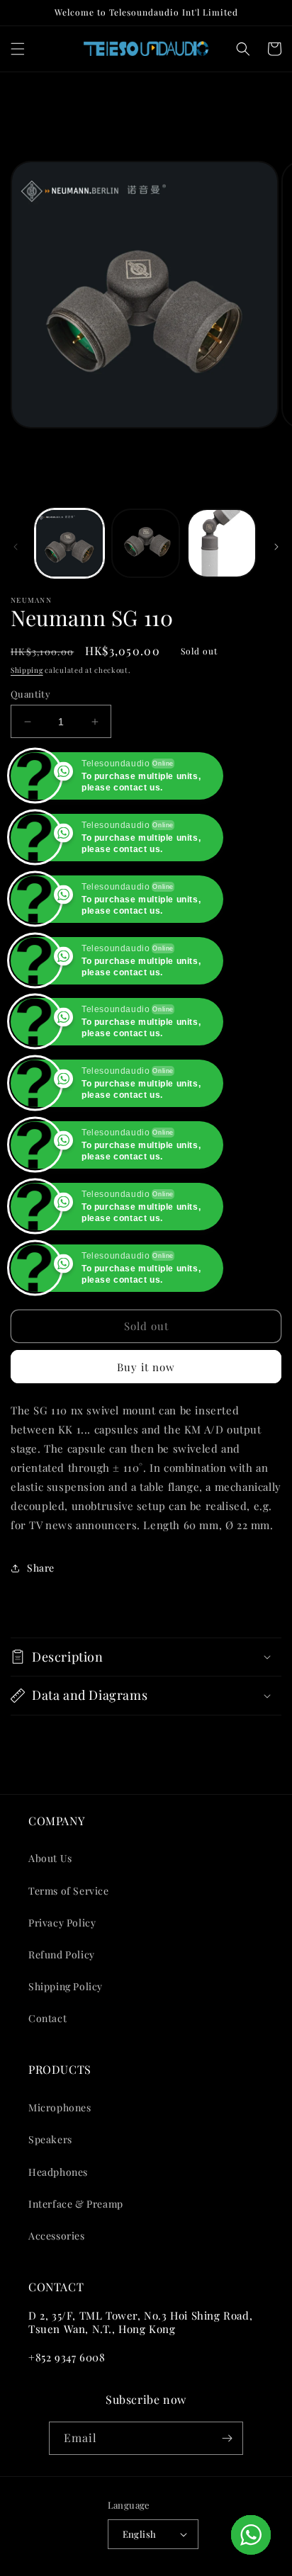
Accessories (57, 2236)
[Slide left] (16, 547)
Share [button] (41, 1568)
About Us (50, 1858)
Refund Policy (62, 1954)
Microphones (60, 2107)
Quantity (30, 694)
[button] (18, 49)
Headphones (58, 2172)
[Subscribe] (227, 2438)
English (140, 2534)
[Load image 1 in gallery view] (69, 543)
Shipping (27, 670)
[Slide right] (276, 547)
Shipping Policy (66, 1986)
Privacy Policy (62, 1923)
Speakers (50, 2139)
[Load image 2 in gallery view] (146, 543)
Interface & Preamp (76, 2204)
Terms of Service (69, 1891)
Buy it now (146, 1367)
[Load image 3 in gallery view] (222, 543)
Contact (47, 2018)
